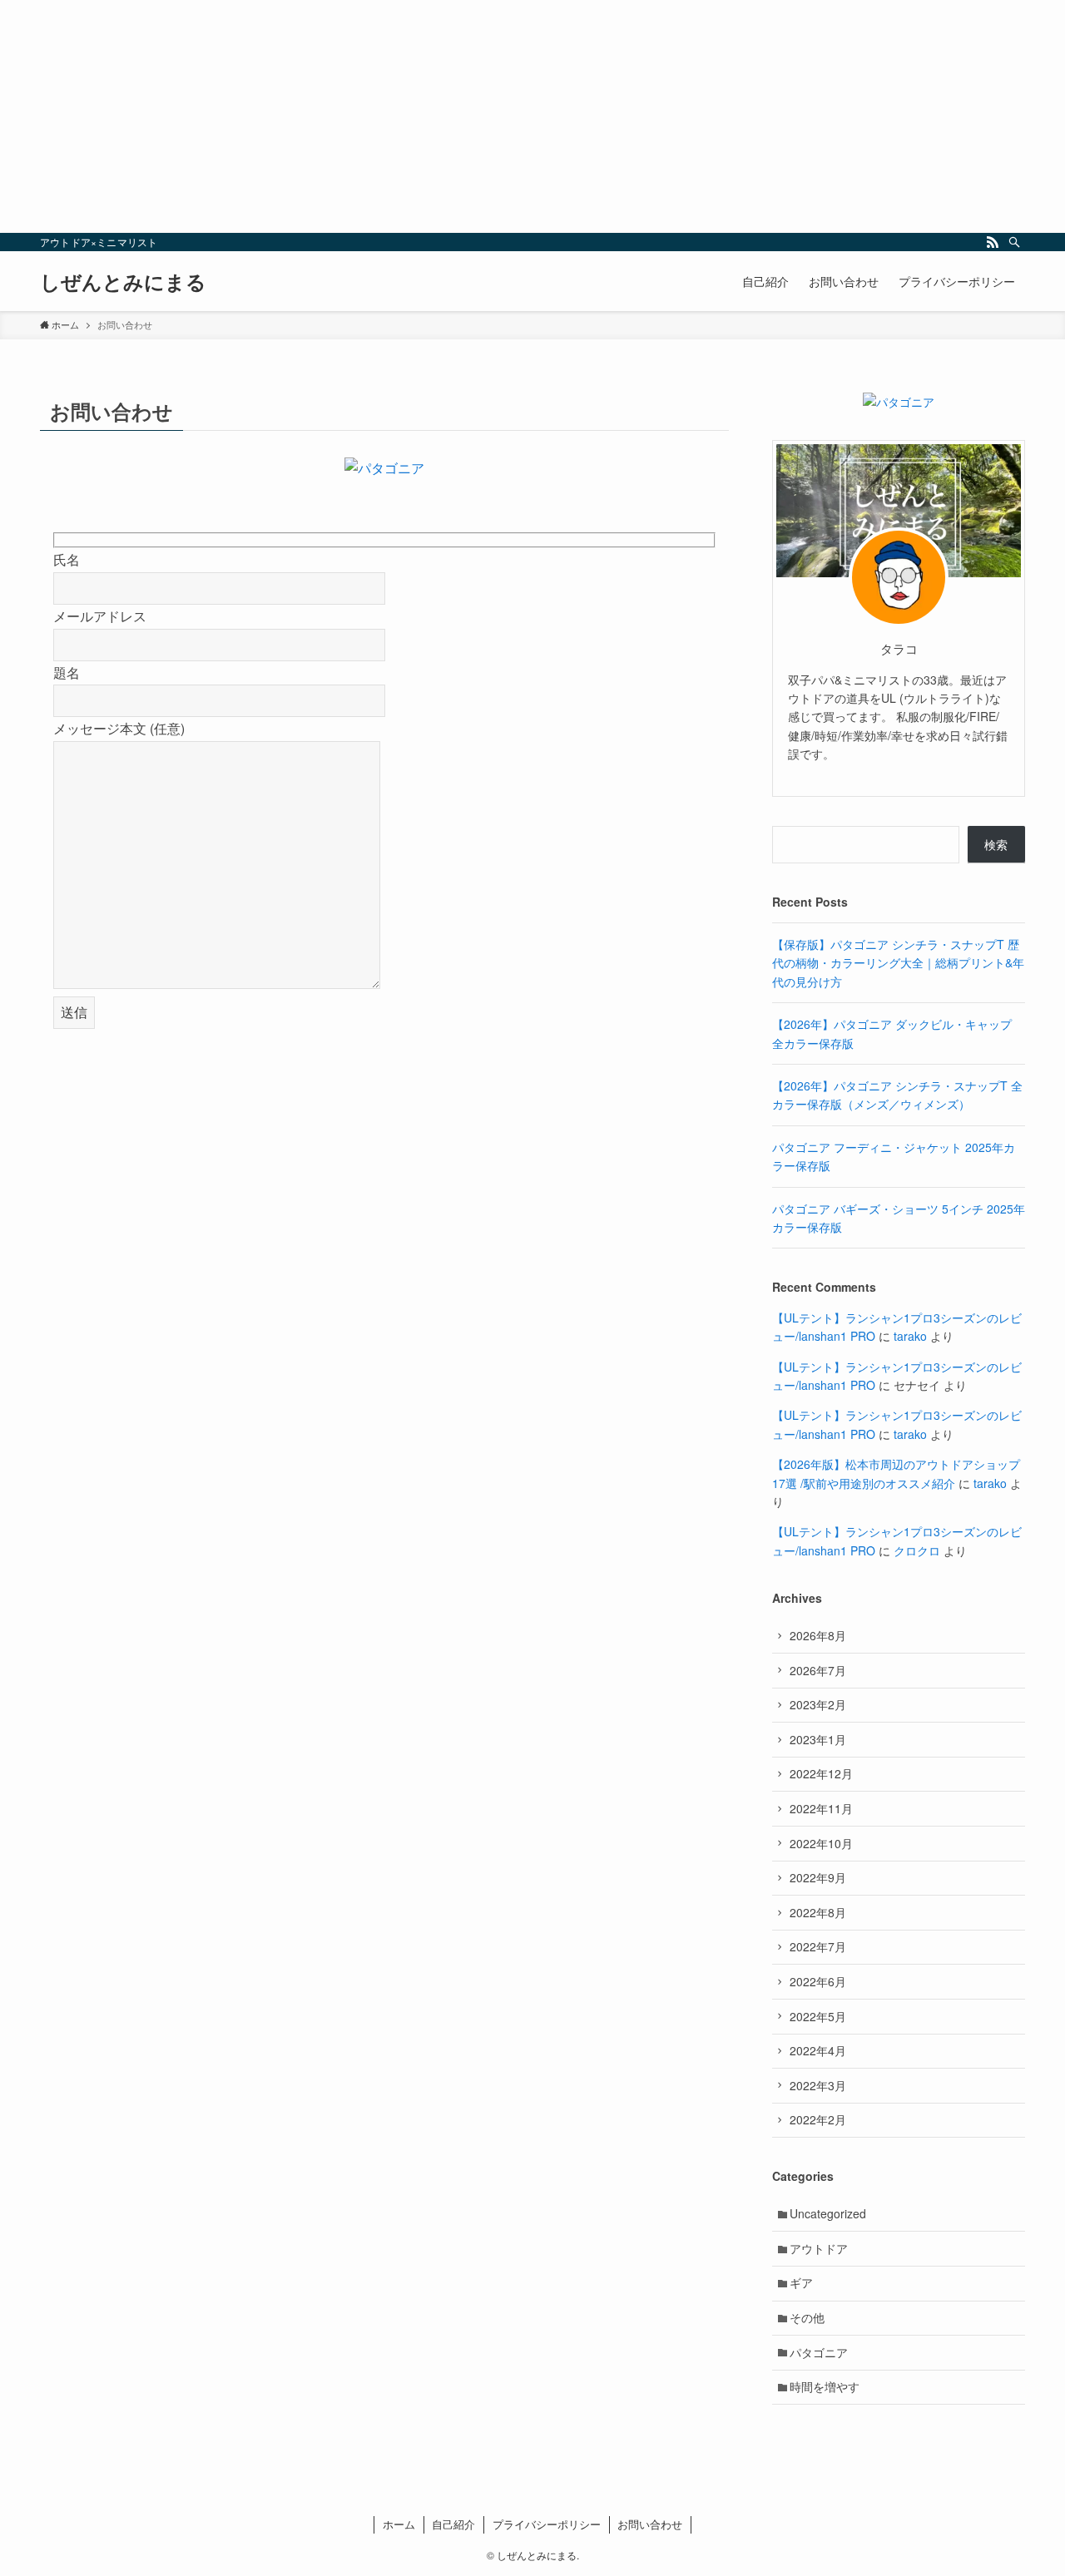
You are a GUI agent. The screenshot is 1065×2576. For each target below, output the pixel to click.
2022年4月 (818, 2050)
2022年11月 (821, 1808)
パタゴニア (819, 2352)
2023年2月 (818, 1704)
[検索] (1014, 242)
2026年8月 (818, 1635)
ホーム (399, 2524)
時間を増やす (825, 2386)
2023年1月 (818, 1739)
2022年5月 (818, 2016)
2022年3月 (818, 2085)
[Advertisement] (499, 116)
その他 (807, 2317)
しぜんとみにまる (123, 281)
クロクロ (917, 1550)
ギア (801, 2282)
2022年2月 (818, 2119)
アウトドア (819, 2248)
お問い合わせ (650, 2524)
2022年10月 (821, 1843)
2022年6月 (818, 1981)
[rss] (993, 242)
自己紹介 (453, 2524)
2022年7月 (818, 1946)
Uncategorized (828, 2213)
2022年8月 (818, 1912)
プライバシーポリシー (547, 2524)
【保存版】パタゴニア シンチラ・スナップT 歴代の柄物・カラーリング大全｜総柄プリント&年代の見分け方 (898, 963)
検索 (996, 844)
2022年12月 (821, 1773)
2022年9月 (818, 1877)
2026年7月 (818, 1670)
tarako (910, 1336)
